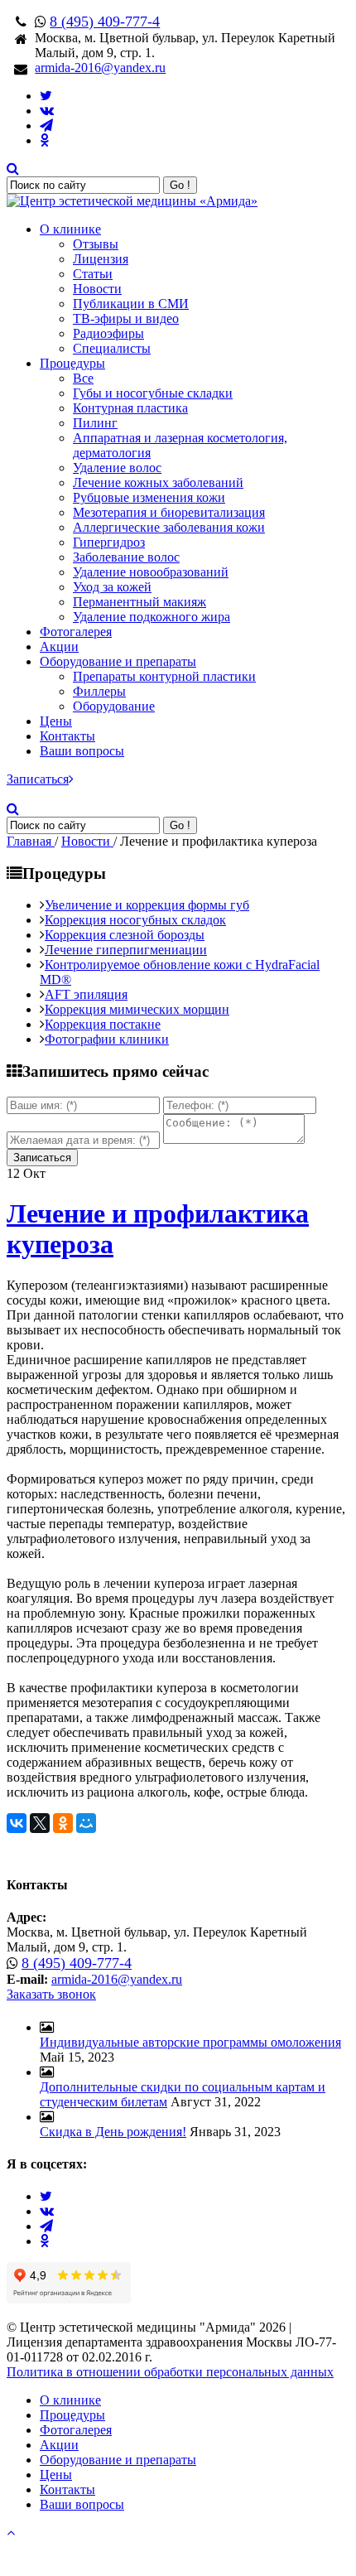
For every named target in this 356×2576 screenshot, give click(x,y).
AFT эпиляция (86, 994)
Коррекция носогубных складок (135, 920)
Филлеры (99, 691)
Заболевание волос (126, 557)
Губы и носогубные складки (153, 393)
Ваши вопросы (82, 751)
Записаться (38, 779)
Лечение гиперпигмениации (126, 950)
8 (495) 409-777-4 (105, 22)
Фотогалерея (76, 632)
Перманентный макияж (140, 602)
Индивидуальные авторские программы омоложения (190, 2042)
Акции (59, 646)
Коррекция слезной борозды (125, 935)
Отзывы (96, 244)
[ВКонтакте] (17, 1823)
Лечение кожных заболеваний (158, 482)
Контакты (67, 736)
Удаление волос (117, 468)
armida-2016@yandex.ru (100, 68)
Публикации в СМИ (131, 304)
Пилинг (95, 423)
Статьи (93, 274)
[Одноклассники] (63, 1823)
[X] (40, 1823)
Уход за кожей (112, 587)
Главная (31, 841)
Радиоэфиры (108, 333)
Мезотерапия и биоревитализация (169, 512)
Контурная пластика (130, 408)
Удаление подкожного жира (152, 617)
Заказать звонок (51, 1994)
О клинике (70, 229)
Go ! (180, 185)
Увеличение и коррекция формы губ (147, 905)
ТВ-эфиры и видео (126, 318)
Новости (97, 289)
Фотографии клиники (107, 1039)
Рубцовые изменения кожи (149, 497)
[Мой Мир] (86, 1823)
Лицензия (101, 259)
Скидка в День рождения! (113, 2132)
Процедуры (72, 363)
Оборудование (114, 706)
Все (83, 378)
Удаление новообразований (151, 572)
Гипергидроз (109, 542)
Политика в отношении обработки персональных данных (170, 2372)
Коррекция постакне (103, 1024)
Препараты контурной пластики (164, 676)
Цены (56, 721)
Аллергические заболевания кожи (169, 527)
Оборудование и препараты (118, 661)
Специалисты (112, 348)
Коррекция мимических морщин (137, 1009)
